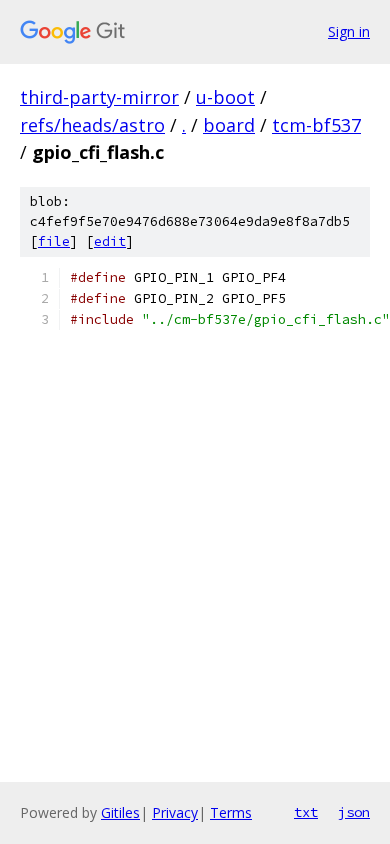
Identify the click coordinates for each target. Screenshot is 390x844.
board (229, 125)
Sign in (349, 31)
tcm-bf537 (316, 125)
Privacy (175, 812)
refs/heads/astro (92, 125)
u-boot (225, 97)
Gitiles (120, 812)
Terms (231, 812)
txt (306, 812)
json (354, 812)
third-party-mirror (99, 97)
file (54, 241)
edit (110, 241)
